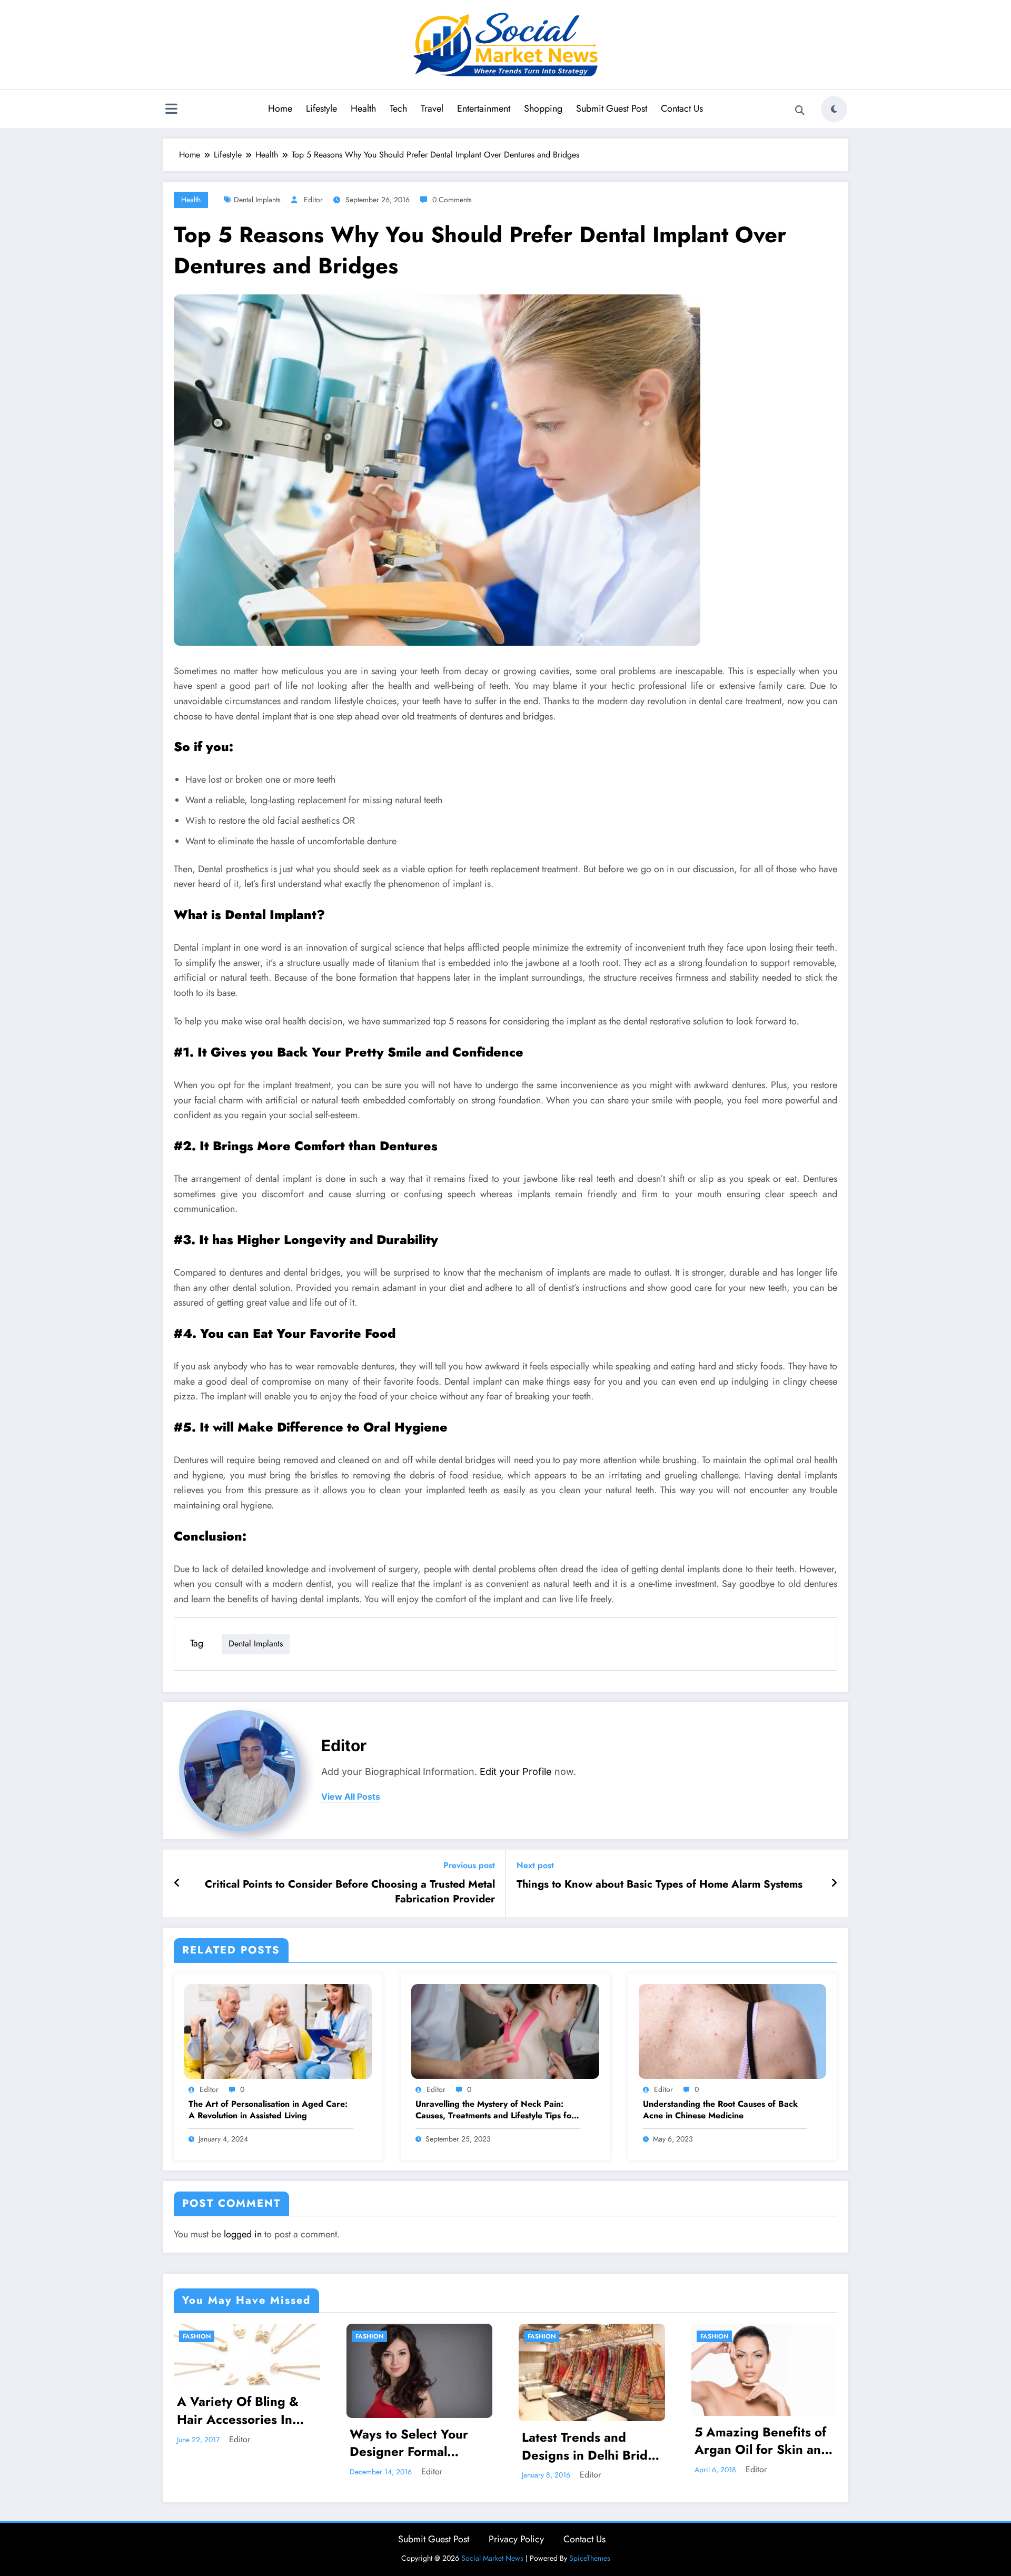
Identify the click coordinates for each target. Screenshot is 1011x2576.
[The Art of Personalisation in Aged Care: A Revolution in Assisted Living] (278, 2031)
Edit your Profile (516, 1771)
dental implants (257, 200)
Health (363, 108)
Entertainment (484, 108)
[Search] (800, 111)
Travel (432, 108)
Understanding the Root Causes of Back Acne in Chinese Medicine (720, 2110)
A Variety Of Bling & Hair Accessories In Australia (238, 2410)
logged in (243, 2234)
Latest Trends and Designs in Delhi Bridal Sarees (590, 2446)
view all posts (351, 1797)
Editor (313, 200)
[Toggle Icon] (171, 110)
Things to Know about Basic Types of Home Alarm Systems (660, 1884)
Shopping (543, 108)
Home (280, 108)
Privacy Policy (516, 2539)
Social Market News (492, 2558)
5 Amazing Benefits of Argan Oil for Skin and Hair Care (762, 2441)
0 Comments (452, 200)
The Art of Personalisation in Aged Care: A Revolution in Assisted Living (268, 2110)
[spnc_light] (834, 109)
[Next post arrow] (834, 1883)
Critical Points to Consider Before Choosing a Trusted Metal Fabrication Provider (350, 1892)
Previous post (469, 1865)
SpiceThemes (590, 2558)
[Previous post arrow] (177, 1883)
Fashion (197, 2336)
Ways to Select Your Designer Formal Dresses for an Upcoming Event (409, 2443)
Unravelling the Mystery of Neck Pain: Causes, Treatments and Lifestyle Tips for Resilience (495, 2110)
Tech (398, 108)
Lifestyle (321, 108)
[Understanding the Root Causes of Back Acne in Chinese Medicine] (732, 2031)
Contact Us (682, 108)
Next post (535, 1865)
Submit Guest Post (612, 108)
